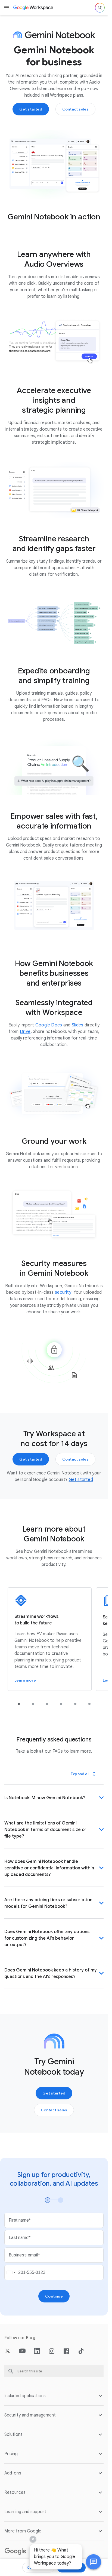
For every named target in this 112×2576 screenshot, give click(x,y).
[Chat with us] (94, 2562)
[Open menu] (7, 8)
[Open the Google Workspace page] (34, 8)
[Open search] (100, 8)
